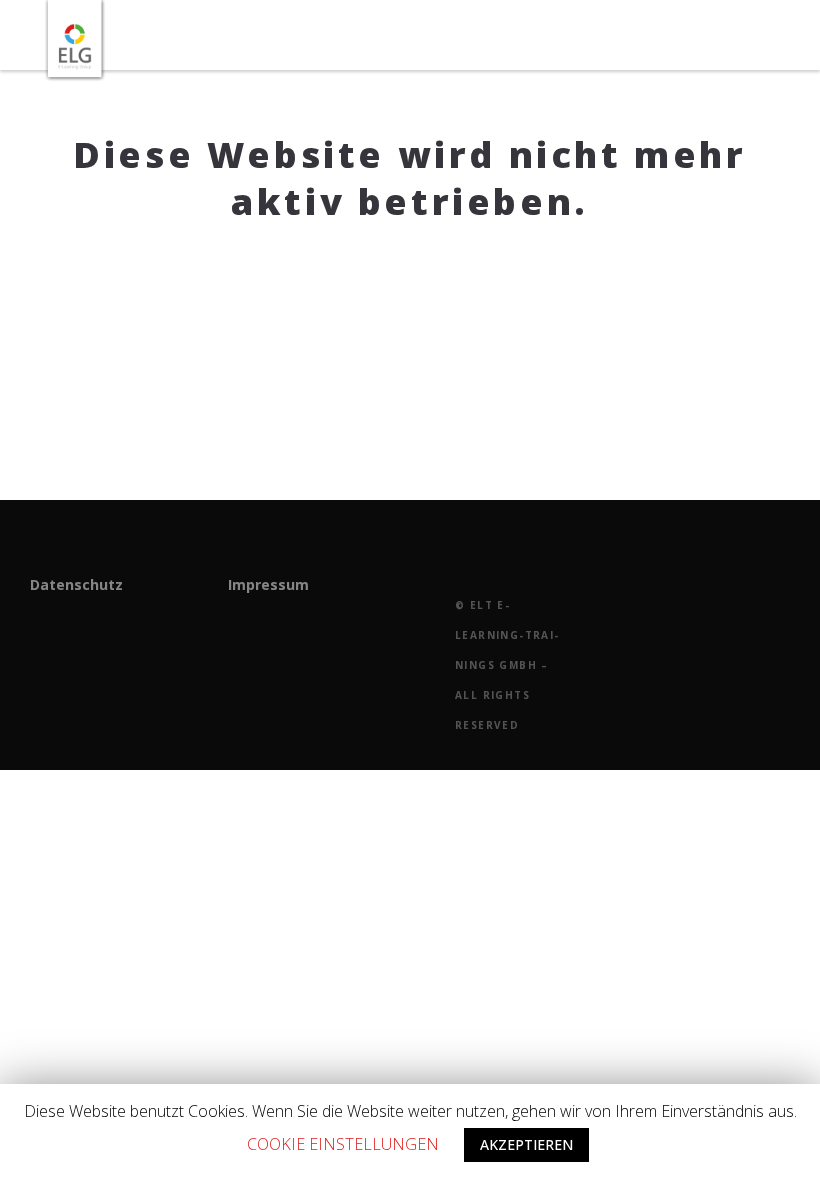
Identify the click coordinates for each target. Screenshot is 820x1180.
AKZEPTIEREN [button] (526, 1144)
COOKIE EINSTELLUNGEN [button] (343, 1144)
